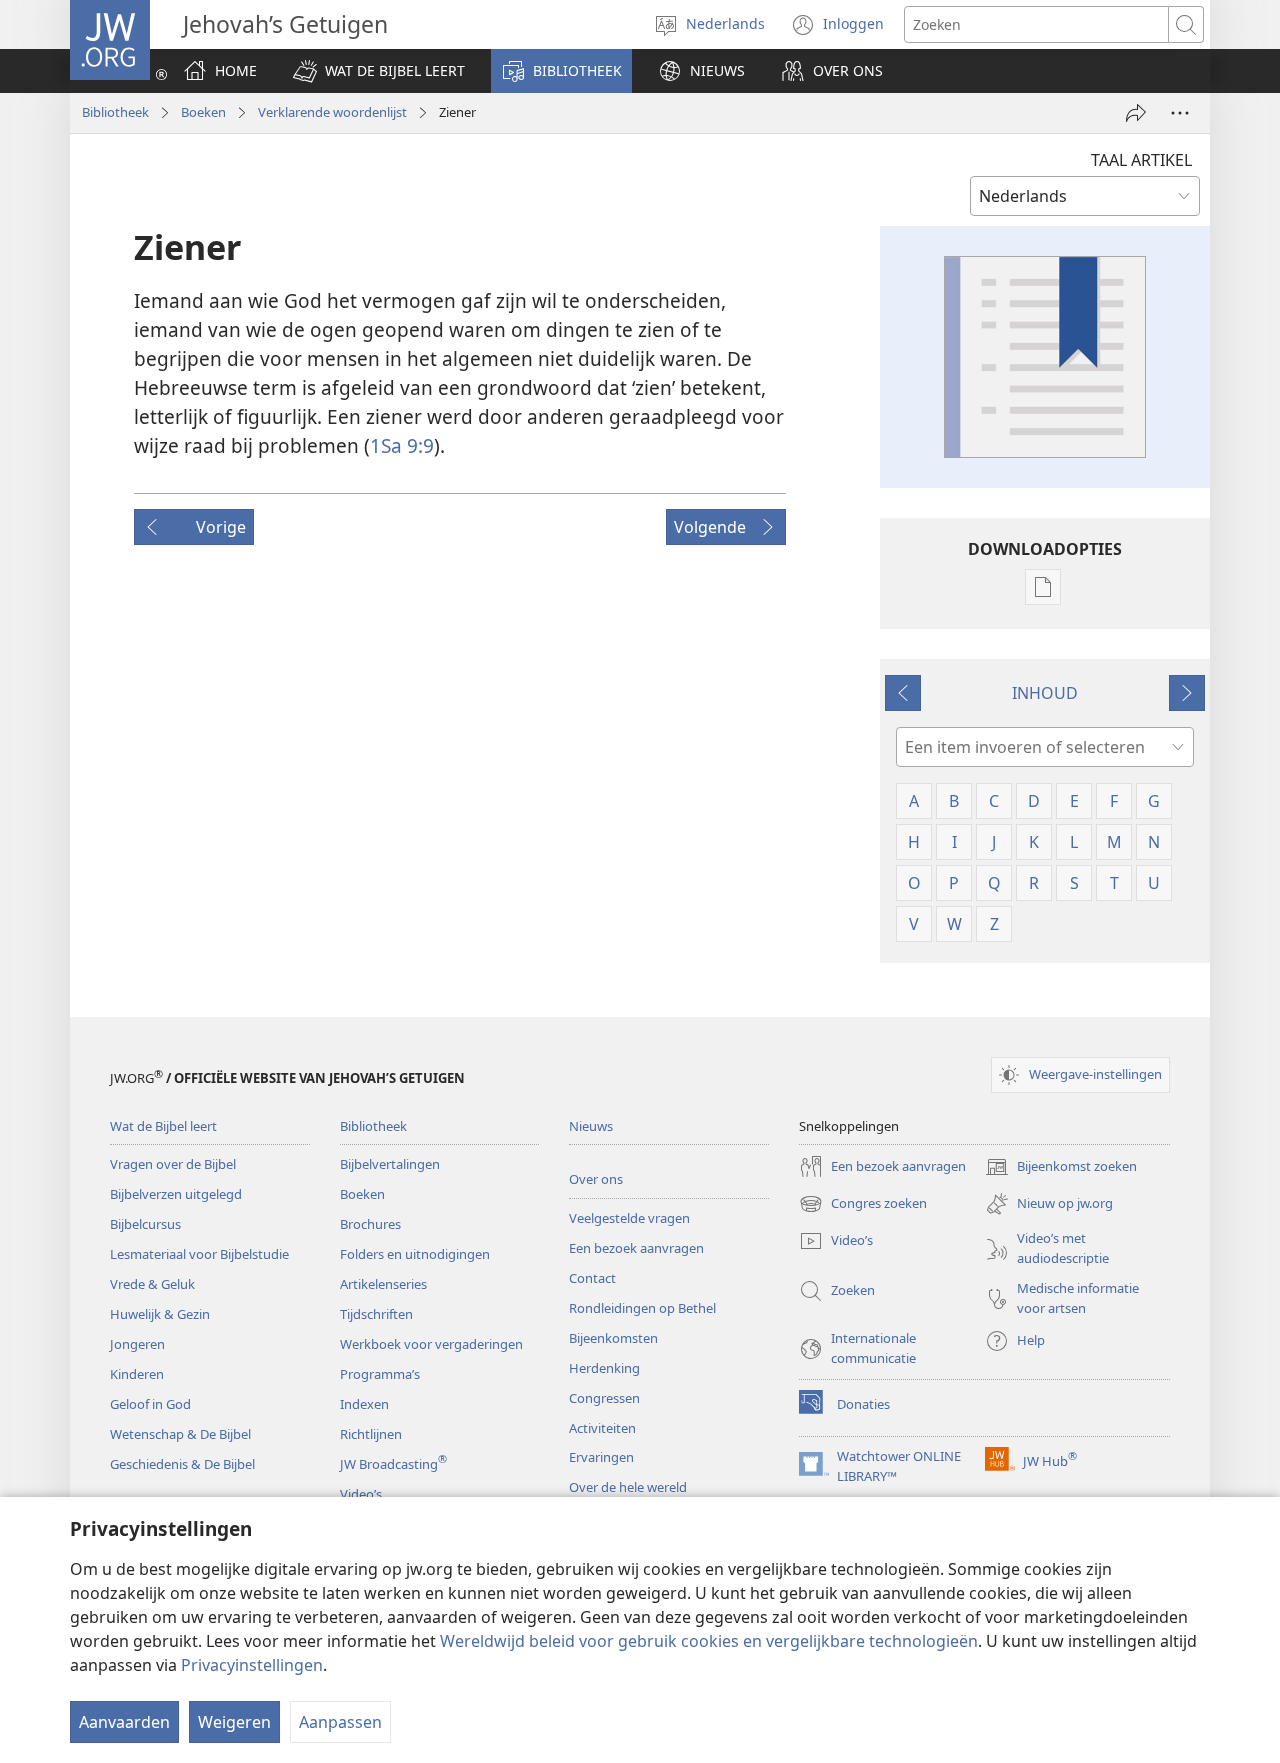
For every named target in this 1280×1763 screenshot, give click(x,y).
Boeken (203, 112)
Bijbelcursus (145, 1224)
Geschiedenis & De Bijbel (182, 1464)
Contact (592, 1278)
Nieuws (591, 1126)
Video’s (361, 1494)
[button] (379, 71)
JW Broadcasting (393, 1464)
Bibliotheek (115, 112)
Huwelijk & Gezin (160, 1314)
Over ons (596, 1179)
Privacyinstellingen (252, 1665)
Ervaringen (601, 1457)
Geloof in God (150, 1404)
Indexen (364, 1404)
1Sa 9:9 (402, 445)
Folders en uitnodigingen (415, 1254)
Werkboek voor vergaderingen (431, 1344)
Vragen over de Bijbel (173, 1164)
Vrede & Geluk (152, 1284)
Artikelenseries (383, 1284)
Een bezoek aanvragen (636, 1248)
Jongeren (137, 1344)
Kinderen (137, 1374)
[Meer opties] (1180, 113)
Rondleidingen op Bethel (642, 1308)
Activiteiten (602, 1428)
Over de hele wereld (628, 1487)
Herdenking (604, 1368)
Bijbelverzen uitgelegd (176, 1194)
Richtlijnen (371, 1434)
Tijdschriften (376, 1314)
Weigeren (234, 1722)
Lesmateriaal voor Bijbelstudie (199, 1254)
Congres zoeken (863, 1205)
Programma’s (380, 1374)
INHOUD (1045, 693)
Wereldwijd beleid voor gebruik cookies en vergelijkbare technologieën (709, 1641)
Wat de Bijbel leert (163, 1126)
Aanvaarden (124, 1722)
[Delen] (1136, 113)
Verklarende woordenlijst (332, 112)
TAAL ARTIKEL (1141, 160)
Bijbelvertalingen (390, 1164)
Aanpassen (340, 1722)
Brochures (370, 1224)
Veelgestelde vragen (629, 1218)
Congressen (604, 1398)
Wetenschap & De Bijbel (180, 1434)
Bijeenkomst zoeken (1061, 1168)
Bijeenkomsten (613, 1338)
